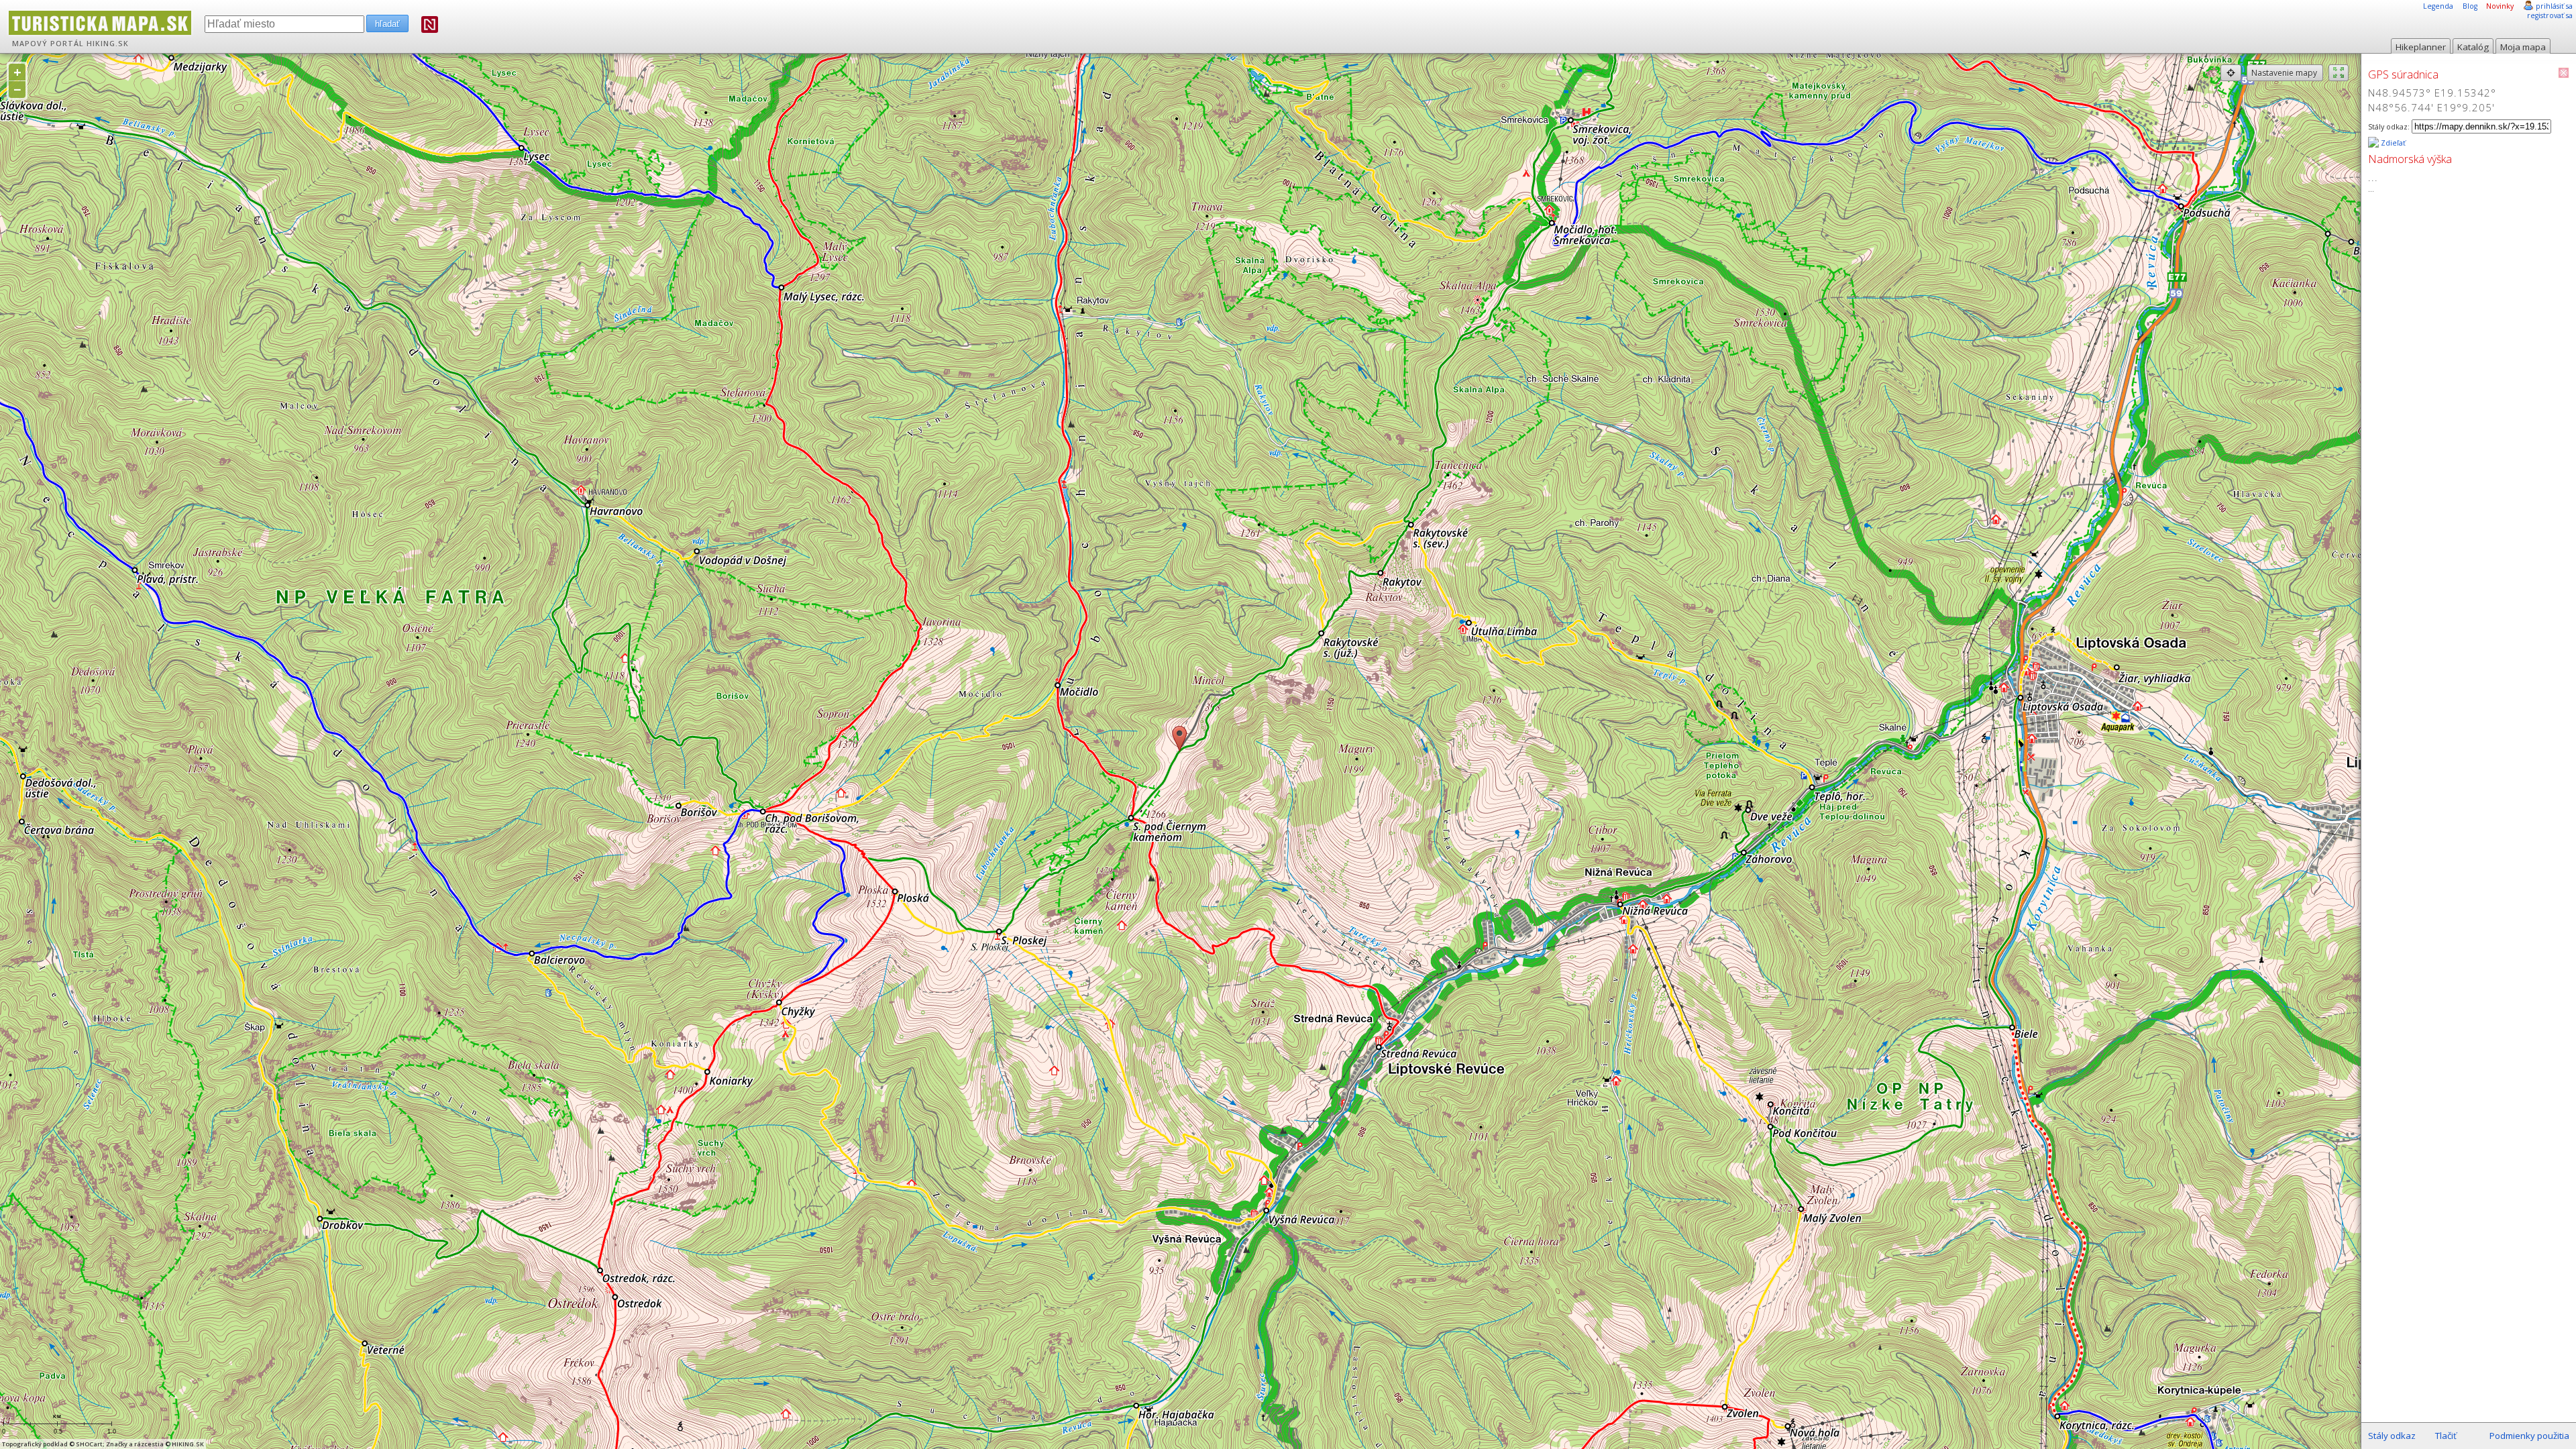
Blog (2470, 6)
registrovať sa (2550, 15)
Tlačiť (2446, 1436)
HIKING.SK (108, 44)
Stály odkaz (2392, 1436)
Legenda (2438, 6)
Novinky (2500, 6)
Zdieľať (2392, 143)
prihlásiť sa (2554, 6)
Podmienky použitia (2529, 1436)
